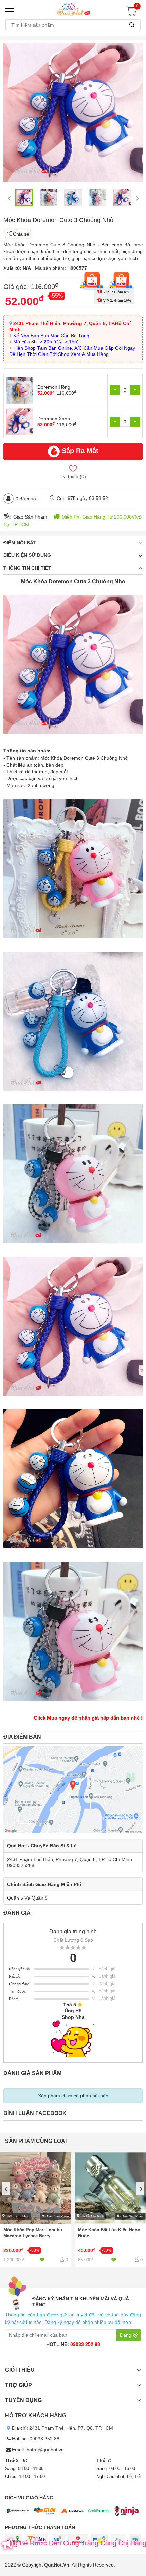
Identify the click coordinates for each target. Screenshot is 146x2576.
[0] (133, 13)
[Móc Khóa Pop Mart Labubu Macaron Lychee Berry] (36, 2209)
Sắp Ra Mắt (80, 451)
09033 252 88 (85, 2344)
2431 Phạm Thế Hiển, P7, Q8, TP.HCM (71, 2428)
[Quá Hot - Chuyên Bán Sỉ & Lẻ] (73, 9)
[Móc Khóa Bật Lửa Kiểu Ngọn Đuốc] (110, 2209)
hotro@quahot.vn (45, 2450)
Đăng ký (129, 2335)
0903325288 (21, 1865)
